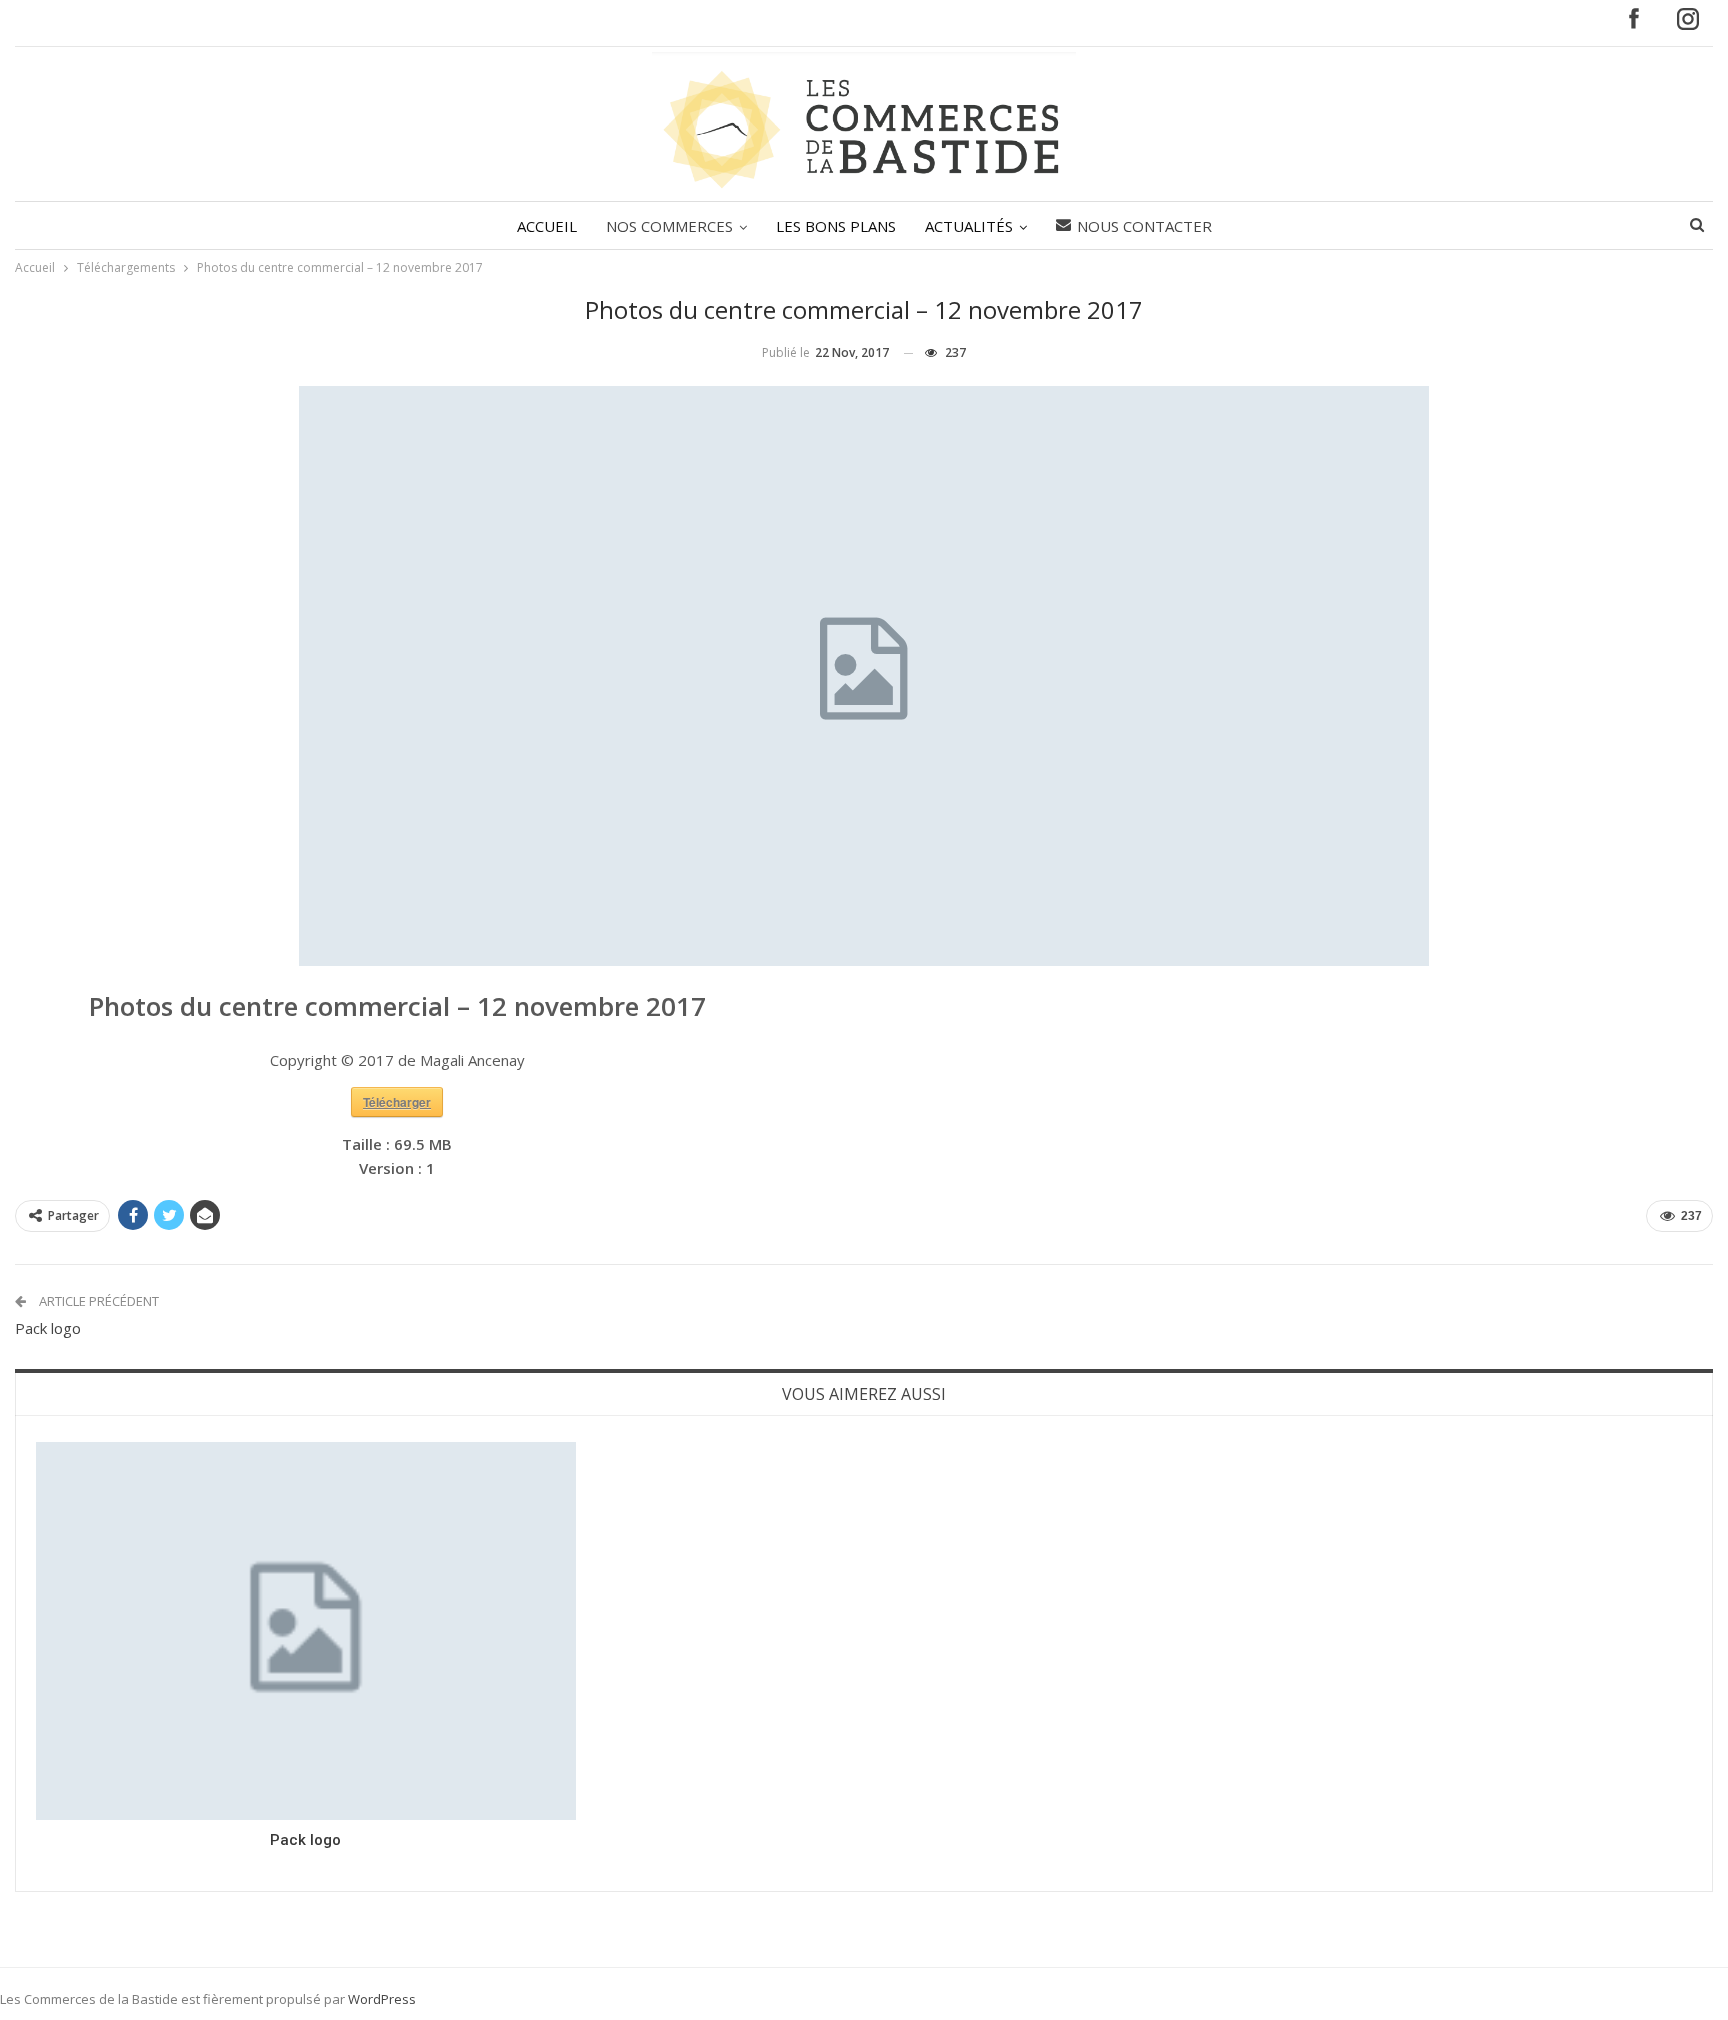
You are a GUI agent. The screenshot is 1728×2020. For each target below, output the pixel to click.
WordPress (382, 1999)
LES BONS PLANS (836, 226)
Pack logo (48, 1328)
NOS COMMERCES (669, 226)
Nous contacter (1144, 226)
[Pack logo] (306, 1631)
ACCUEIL (547, 226)
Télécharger (397, 1102)
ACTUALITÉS (969, 226)
